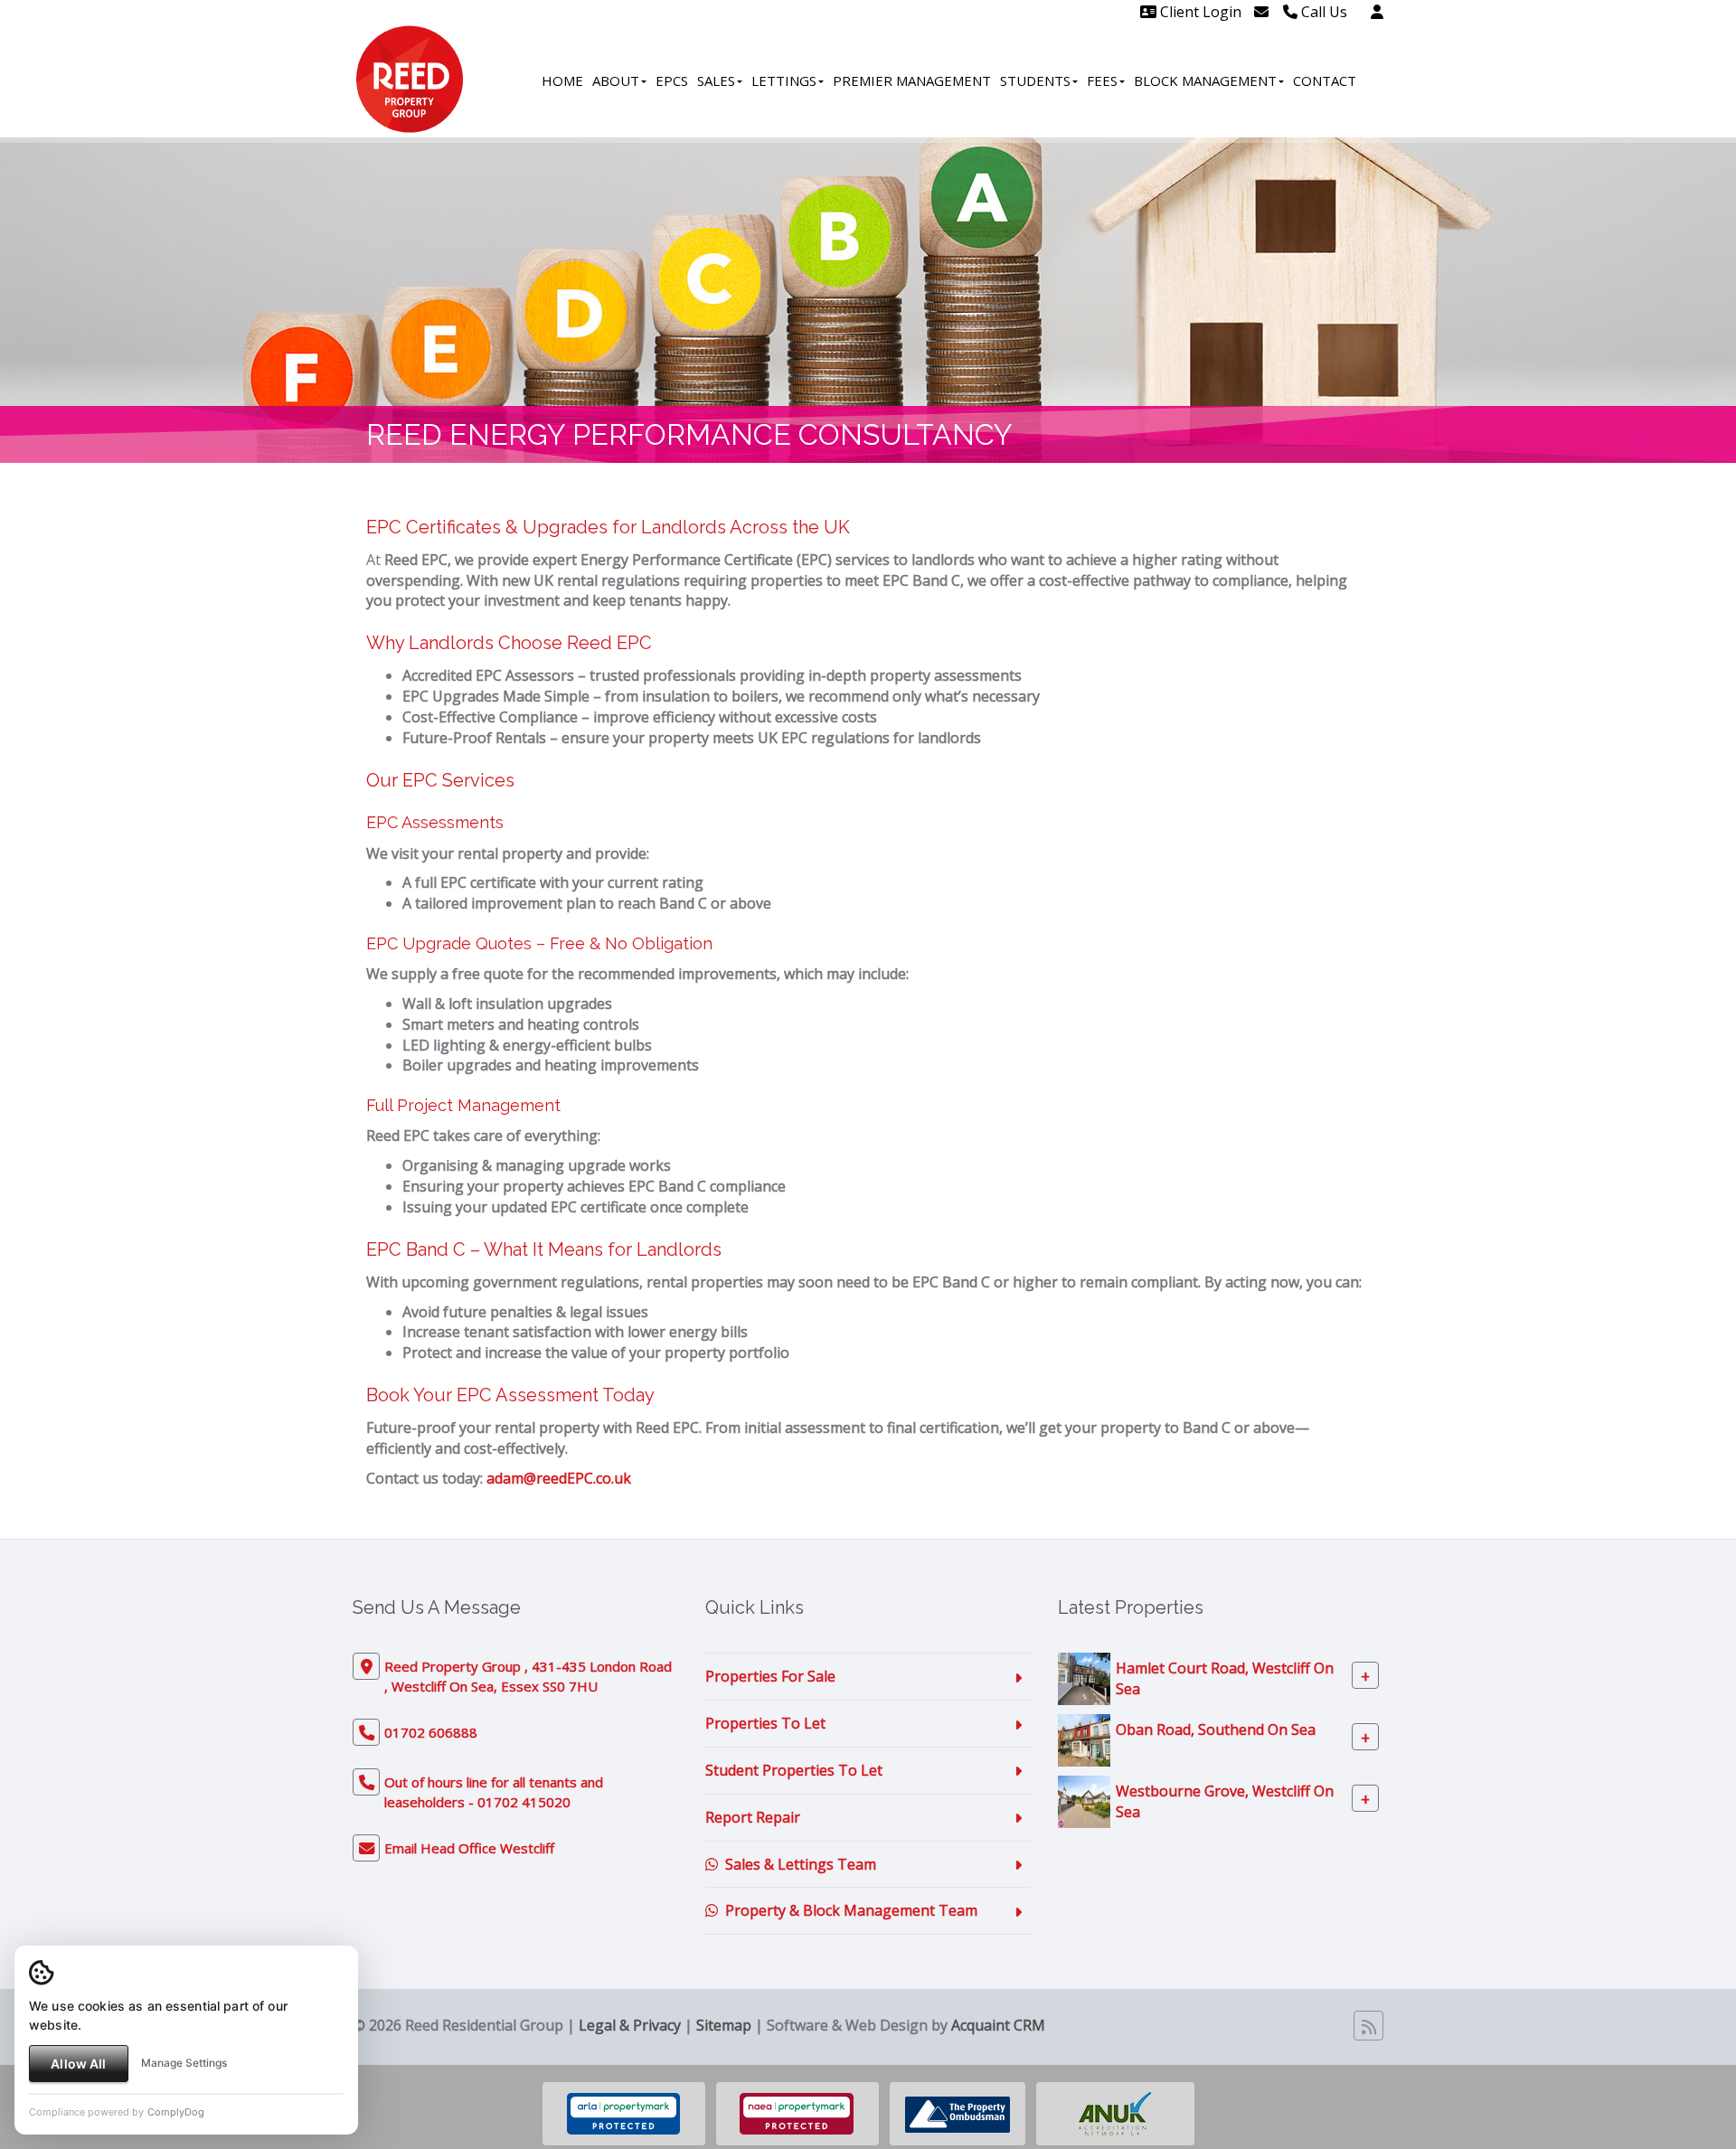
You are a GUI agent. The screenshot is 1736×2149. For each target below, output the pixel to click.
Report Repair (753, 1817)
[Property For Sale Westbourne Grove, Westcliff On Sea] (1084, 1801)
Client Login (1199, 12)
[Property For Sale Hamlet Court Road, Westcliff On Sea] (1084, 1678)
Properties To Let (765, 1723)
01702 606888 (431, 1732)
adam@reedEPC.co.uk (559, 1478)
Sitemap (724, 2025)
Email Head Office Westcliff (469, 1848)
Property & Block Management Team (848, 1910)
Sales (716, 80)
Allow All (78, 2064)
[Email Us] (1261, 12)
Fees (1102, 80)
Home (562, 80)
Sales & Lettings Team (797, 1864)
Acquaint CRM (998, 2025)
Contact (1325, 80)
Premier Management (912, 80)
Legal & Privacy (630, 2025)
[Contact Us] (1377, 12)
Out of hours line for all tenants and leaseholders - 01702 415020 (494, 1791)
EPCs (672, 80)
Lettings (784, 80)
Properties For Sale (770, 1676)
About (616, 80)
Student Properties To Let (794, 1770)
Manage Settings (184, 2063)
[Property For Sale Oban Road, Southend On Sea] (1084, 1739)
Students (1035, 80)
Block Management (1205, 80)
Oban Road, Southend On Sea (1216, 1730)
